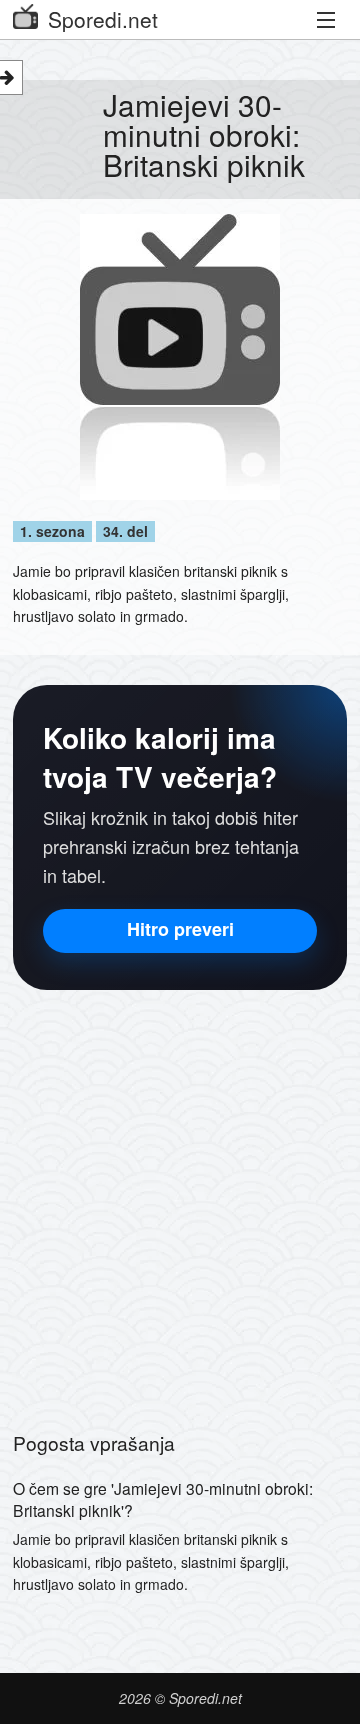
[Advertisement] (180, 1200)
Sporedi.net (103, 19)
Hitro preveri (180, 929)
